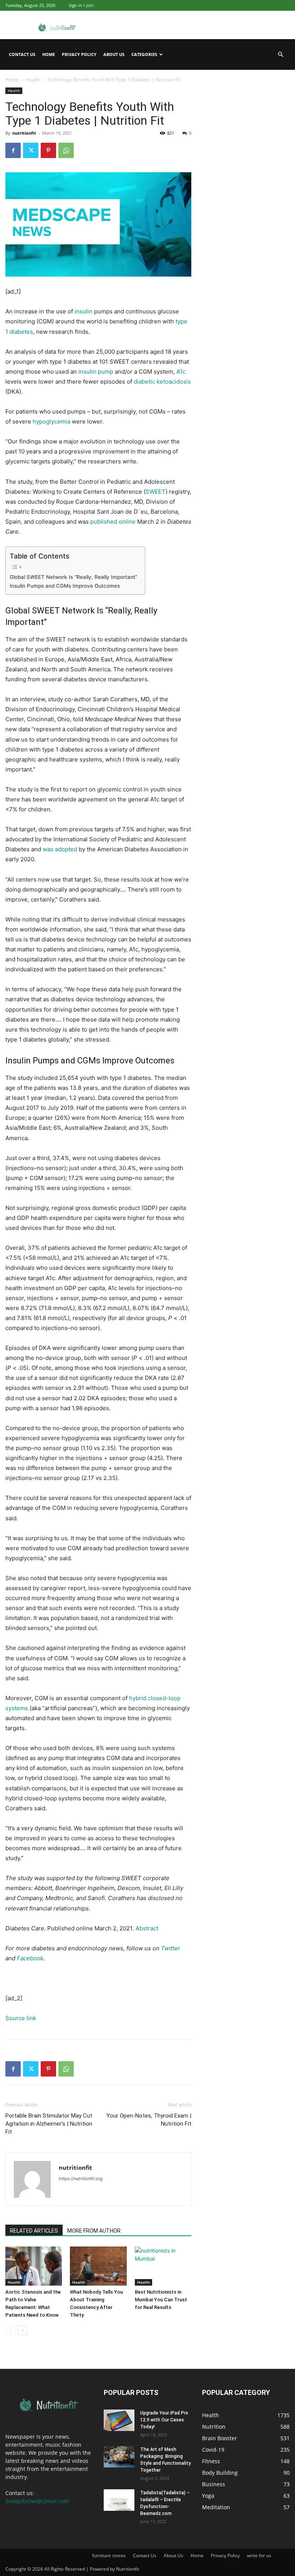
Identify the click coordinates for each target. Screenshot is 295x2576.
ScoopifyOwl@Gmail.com (37, 2501)
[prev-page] (10, 2330)
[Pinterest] (48, 150)
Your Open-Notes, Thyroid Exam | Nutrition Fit (149, 2120)
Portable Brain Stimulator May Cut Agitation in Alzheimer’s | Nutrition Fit (49, 2124)
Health (33, 80)
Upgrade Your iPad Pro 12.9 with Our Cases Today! (164, 2420)
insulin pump (96, 372)
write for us (259, 2555)
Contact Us (22, 54)
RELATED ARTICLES (34, 2231)
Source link (21, 2018)
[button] (280, 55)
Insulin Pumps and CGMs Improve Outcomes (65, 586)
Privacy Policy (79, 54)
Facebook (30, 1958)
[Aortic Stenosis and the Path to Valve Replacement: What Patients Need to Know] (34, 2266)
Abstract (147, 1928)
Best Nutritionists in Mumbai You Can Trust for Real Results (161, 2300)
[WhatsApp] (66, 150)
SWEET (156, 492)
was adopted (60, 849)
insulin (84, 311)
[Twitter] (31, 150)
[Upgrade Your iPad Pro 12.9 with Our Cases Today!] (119, 2420)
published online (113, 522)
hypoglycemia (51, 421)
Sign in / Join (81, 5)
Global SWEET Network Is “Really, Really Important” (73, 577)
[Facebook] (13, 150)
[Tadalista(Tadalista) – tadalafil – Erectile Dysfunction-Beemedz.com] (119, 2500)
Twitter (171, 1948)
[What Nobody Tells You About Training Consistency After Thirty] (98, 2266)
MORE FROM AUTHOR (94, 2231)
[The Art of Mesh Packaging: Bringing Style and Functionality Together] (119, 2457)
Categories (144, 54)
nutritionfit (24, 133)
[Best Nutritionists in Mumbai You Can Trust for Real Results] (163, 2266)
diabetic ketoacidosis (162, 382)
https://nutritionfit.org (81, 2179)
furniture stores (109, 2555)
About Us (114, 54)
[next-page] (22, 2330)
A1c (181, 372)
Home (49, 54)
